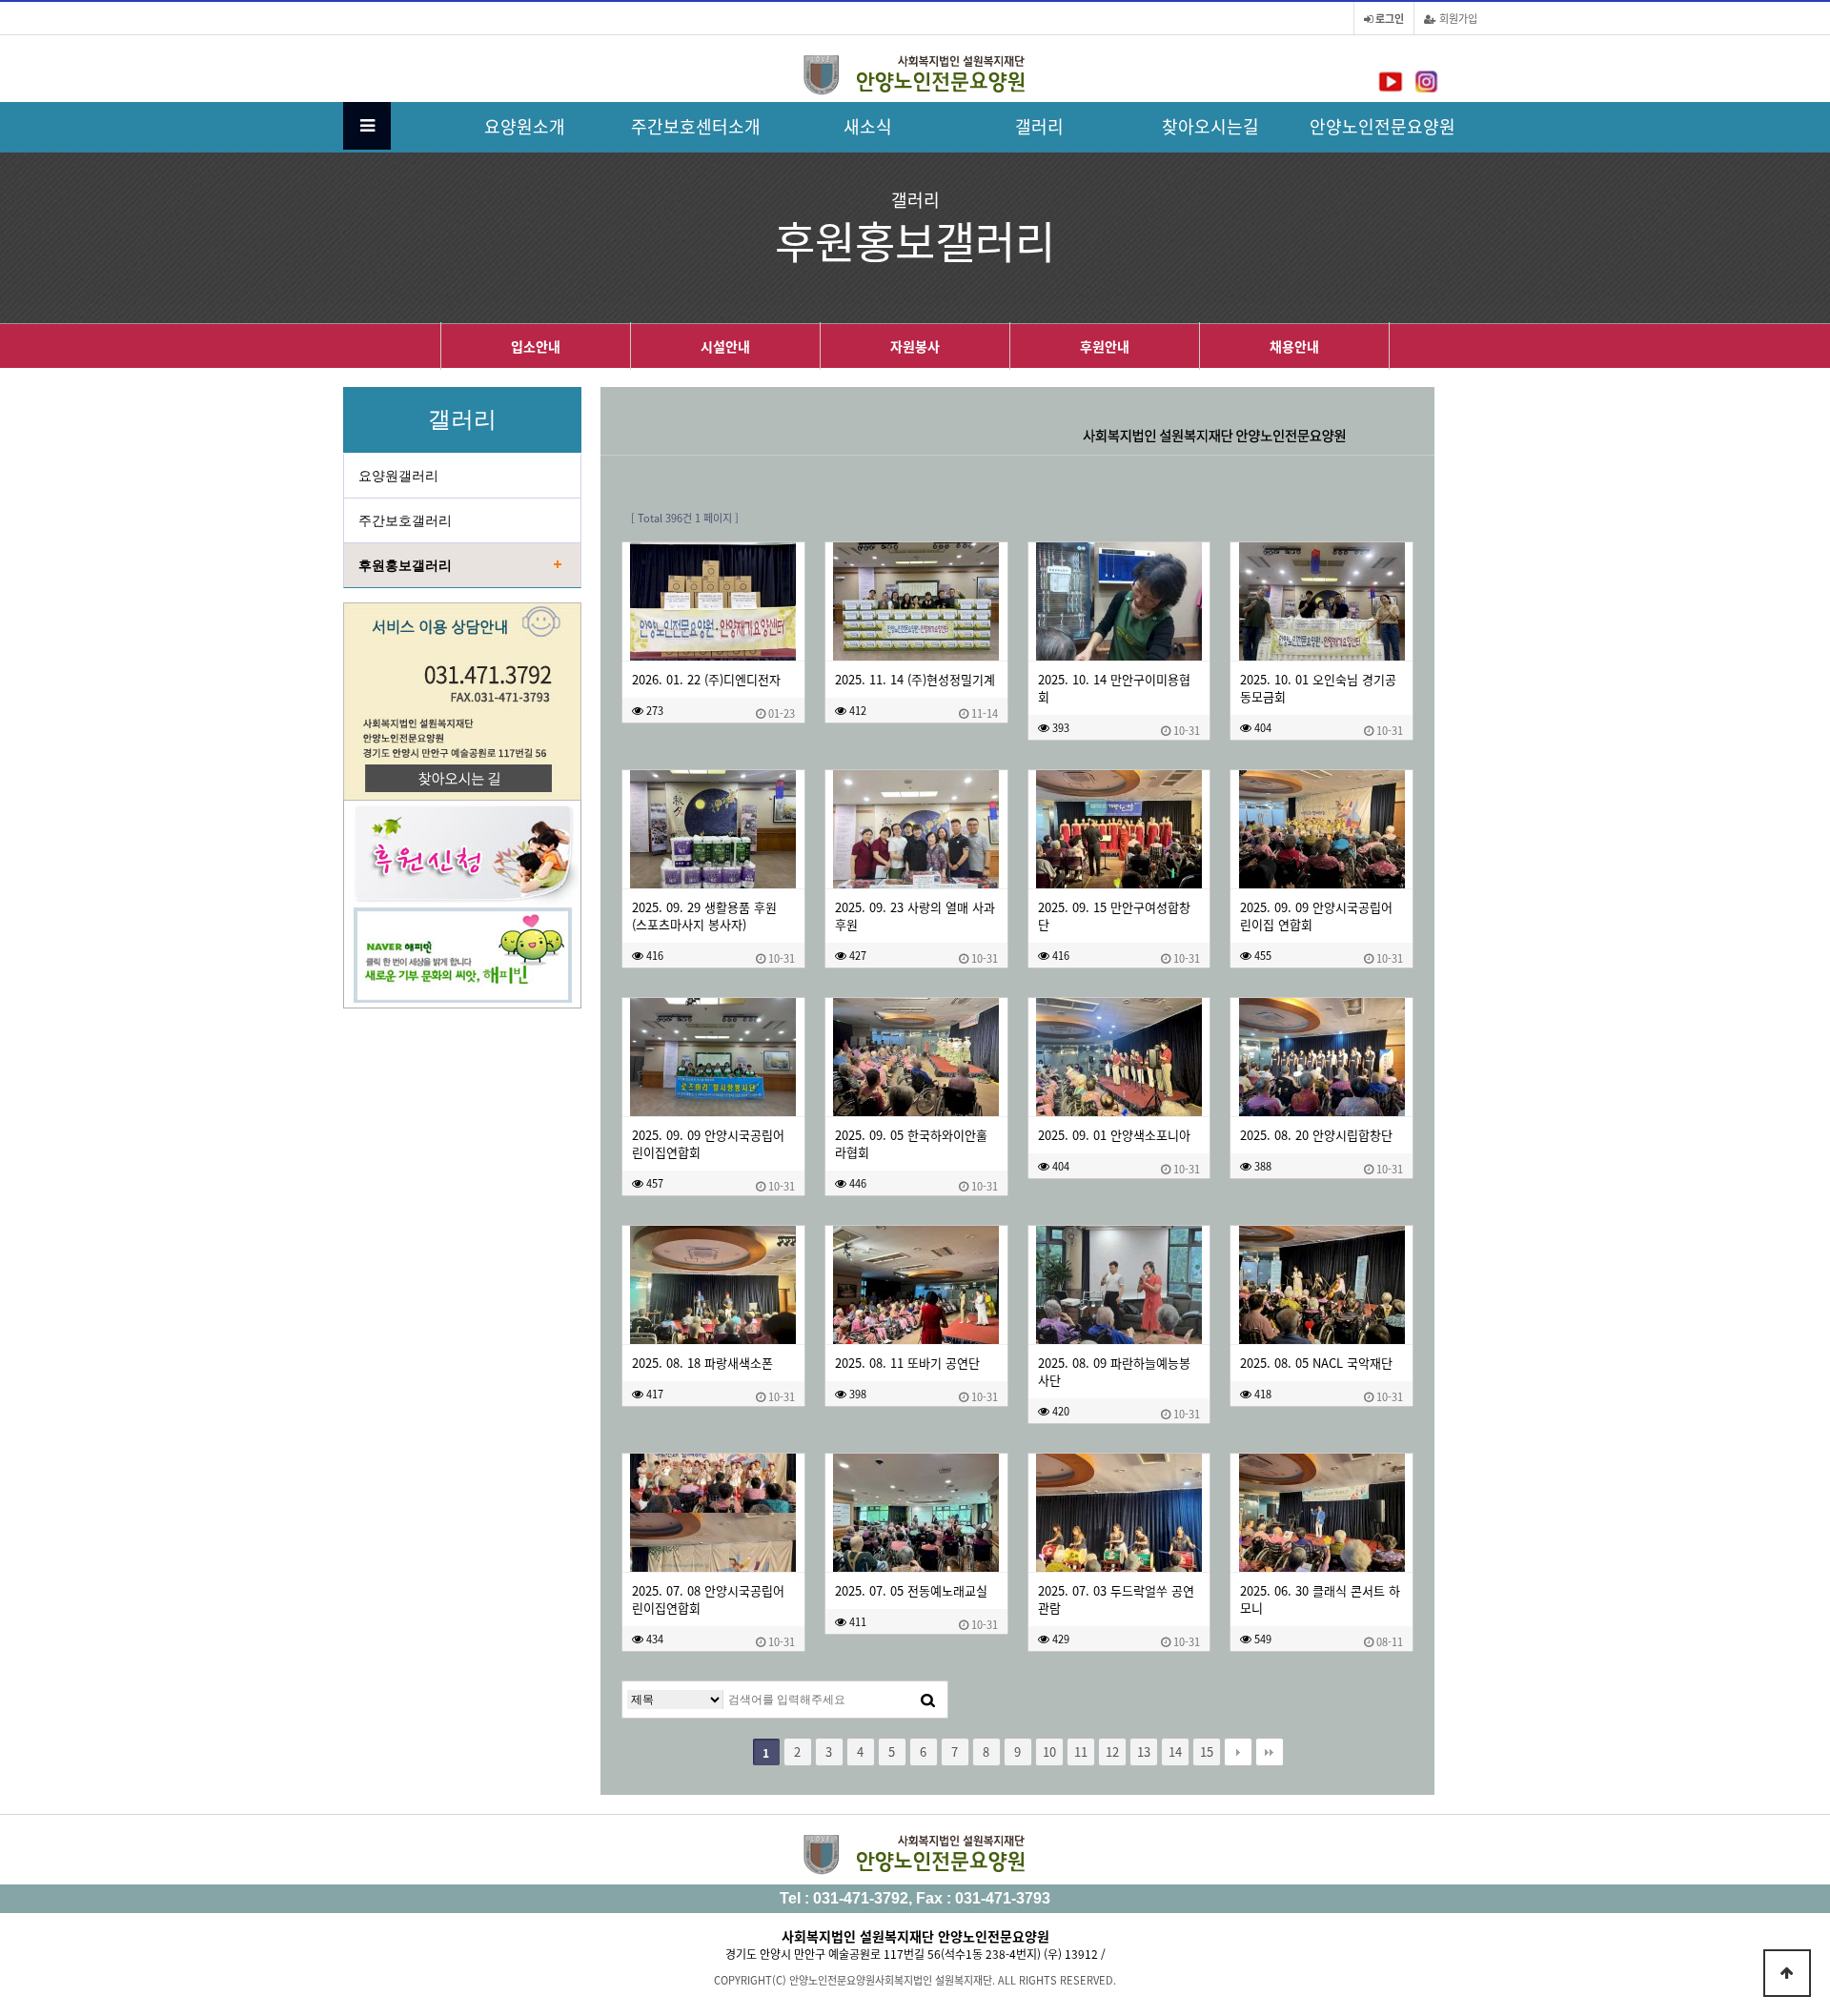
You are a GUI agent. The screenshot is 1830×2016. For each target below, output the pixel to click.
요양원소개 (525, 126)
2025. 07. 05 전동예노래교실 (911, 1591)
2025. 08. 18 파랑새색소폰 (702, 1363)
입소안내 (536, 346)
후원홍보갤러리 (405, 565)
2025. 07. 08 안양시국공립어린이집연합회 (708, 1599)
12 (1112, 1751)
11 (1081, 1751)
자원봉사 (915, 346)
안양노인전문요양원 (1383, 126)
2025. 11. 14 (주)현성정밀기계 (915, 680)
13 (1144, 1751)
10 (1049, 1751)
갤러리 (1039, 126)
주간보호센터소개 (696, 126)
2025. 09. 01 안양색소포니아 (1114, 1135)
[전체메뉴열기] (367, 126)
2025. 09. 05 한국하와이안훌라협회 (911, 1144)
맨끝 (1270, 1752)
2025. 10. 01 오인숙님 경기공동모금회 (1318, 688)
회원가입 (1457, 18)
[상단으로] (1787, 1973)
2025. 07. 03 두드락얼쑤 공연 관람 (1116, 1599)
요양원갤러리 (398, 476)
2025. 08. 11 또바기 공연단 (907, 1363)
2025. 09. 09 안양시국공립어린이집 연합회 (1316, 916)
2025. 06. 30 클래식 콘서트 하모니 (1320, 1599)
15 (1207, 1751)
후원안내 (1105, 346)
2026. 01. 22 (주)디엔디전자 (706, 680)
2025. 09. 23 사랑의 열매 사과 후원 (915, 916)
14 (1175, 1751)
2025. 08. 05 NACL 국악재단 (1316, 1363)
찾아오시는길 (1210, 126)
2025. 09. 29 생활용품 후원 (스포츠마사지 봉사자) (704, 916)
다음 (1238, 1752)
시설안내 (725, 346)
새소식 (868, 126)
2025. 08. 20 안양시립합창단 (1316, 1135)
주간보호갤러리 (405, 520)
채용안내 (1294, 346)
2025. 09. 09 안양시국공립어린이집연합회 (708, 1144)
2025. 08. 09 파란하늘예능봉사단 (1114, 1372)
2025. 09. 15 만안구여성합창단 (1114, 916)
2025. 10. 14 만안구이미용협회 (1114, 688)
